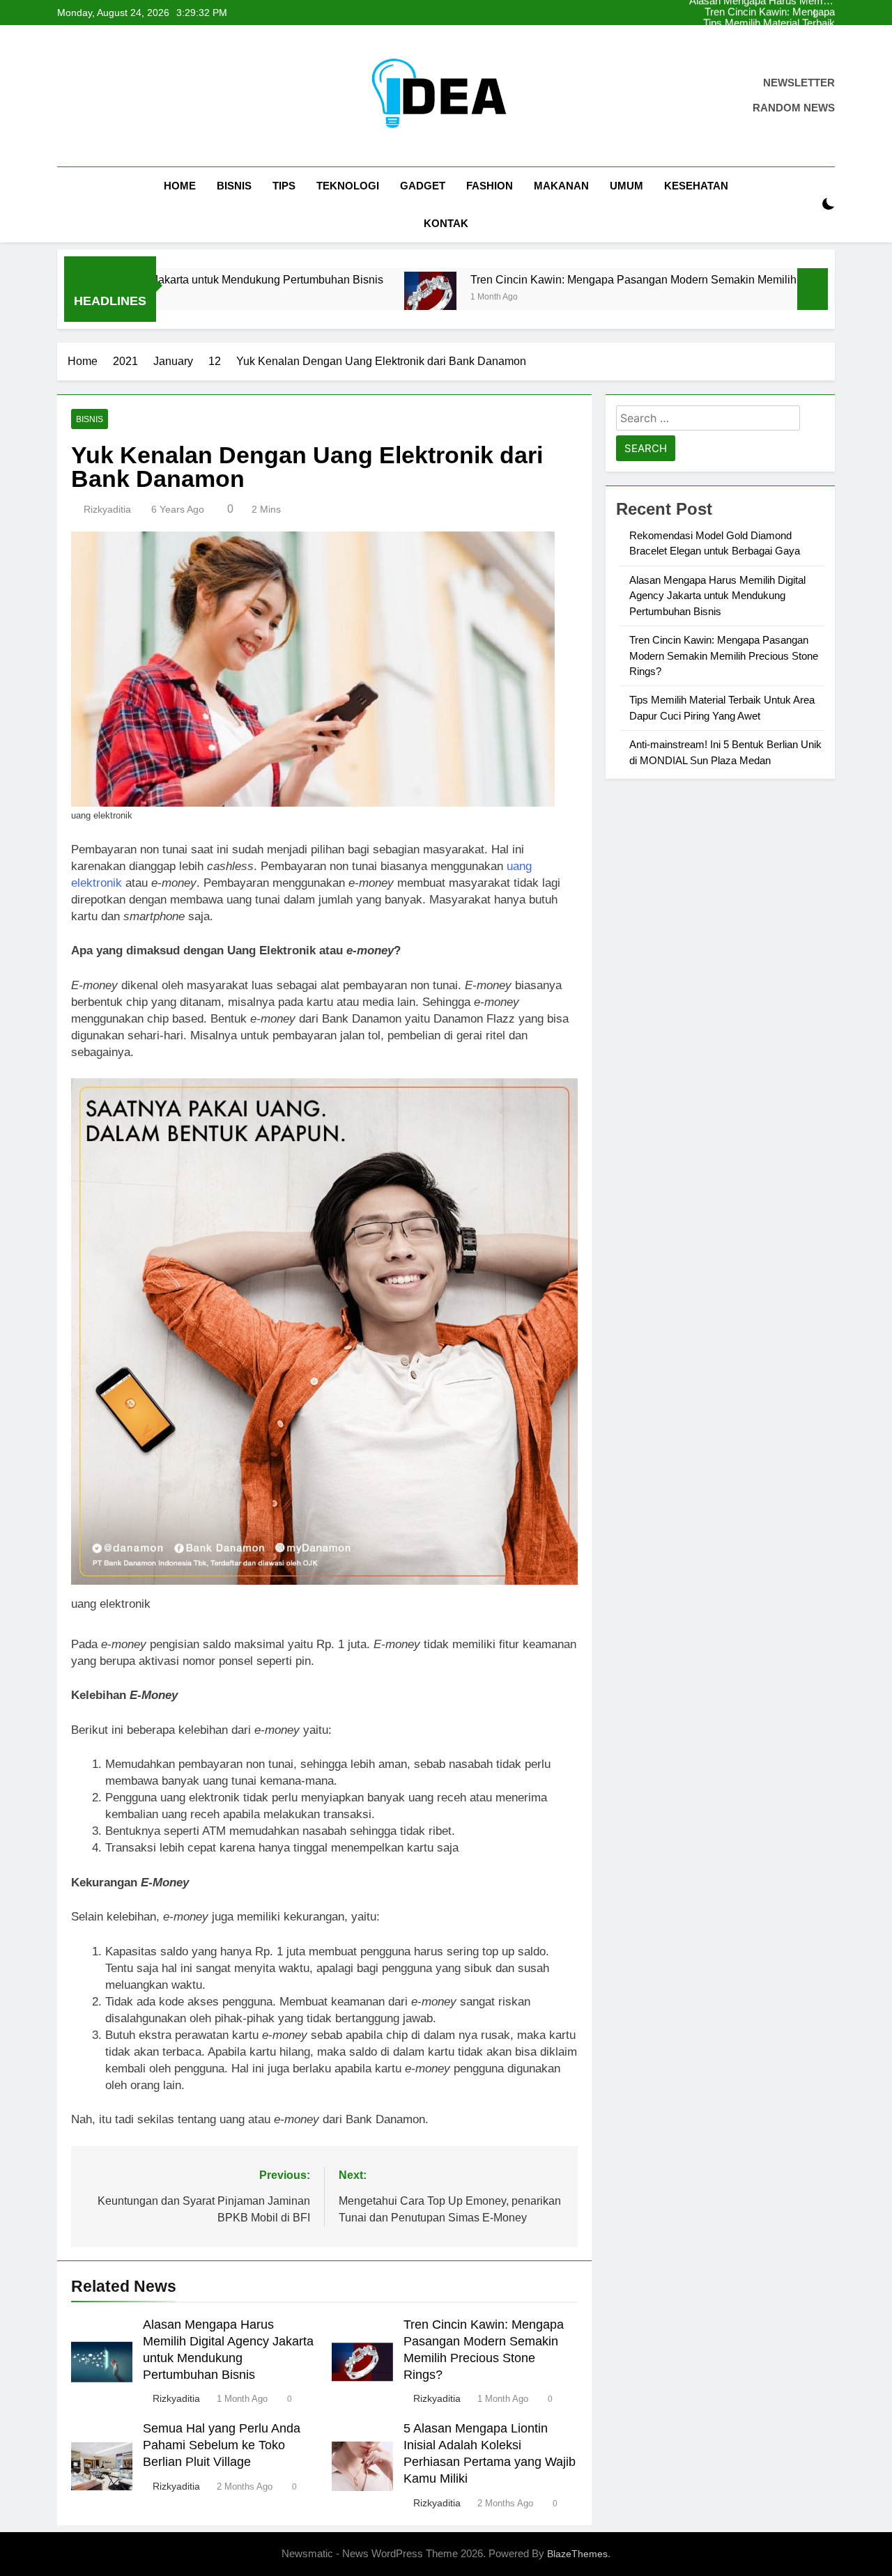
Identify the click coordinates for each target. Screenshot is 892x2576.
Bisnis (234, 186)
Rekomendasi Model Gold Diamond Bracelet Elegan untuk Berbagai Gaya (776, 24)
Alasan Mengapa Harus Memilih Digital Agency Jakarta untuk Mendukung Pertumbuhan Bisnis (776, 35)
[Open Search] (804, 204)
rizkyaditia (107, 509)
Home (180, 186)
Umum (626, 186)
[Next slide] (825, 13)
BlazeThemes (577, 2554)
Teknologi (348, 186)
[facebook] (66, 96)
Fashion (490, 186)
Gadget (423, 186)
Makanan (561, 186)
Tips (284, 186)
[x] (99, 96)
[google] (116, 96)
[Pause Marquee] (813, 289)
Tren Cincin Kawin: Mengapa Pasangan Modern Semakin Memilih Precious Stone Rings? (777, 46)
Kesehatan (696, 186)
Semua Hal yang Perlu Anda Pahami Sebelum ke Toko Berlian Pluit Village (222, 2445)
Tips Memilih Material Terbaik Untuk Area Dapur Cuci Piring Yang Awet (776, 13)
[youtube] (132, 96)
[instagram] (82, 96)
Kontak (446, 223)
